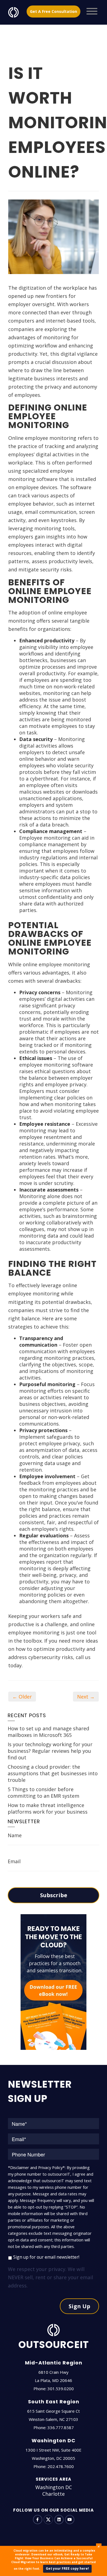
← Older (22, 1697)
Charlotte (54, 2494)
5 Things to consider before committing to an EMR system (43, 1793)
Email (14, 1861)
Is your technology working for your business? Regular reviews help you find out (50, 1751)
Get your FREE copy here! (67, 2568)
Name (15, 1835)
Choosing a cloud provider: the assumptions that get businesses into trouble (53, 1773)
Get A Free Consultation (54, 11)
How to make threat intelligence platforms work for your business (48, 1808)
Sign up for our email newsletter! (46, 2257)
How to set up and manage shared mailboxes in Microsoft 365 (48, 1732)
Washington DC (54, 2487)
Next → (86, 1697)
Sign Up (79, 2306)
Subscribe (54, 1895)
